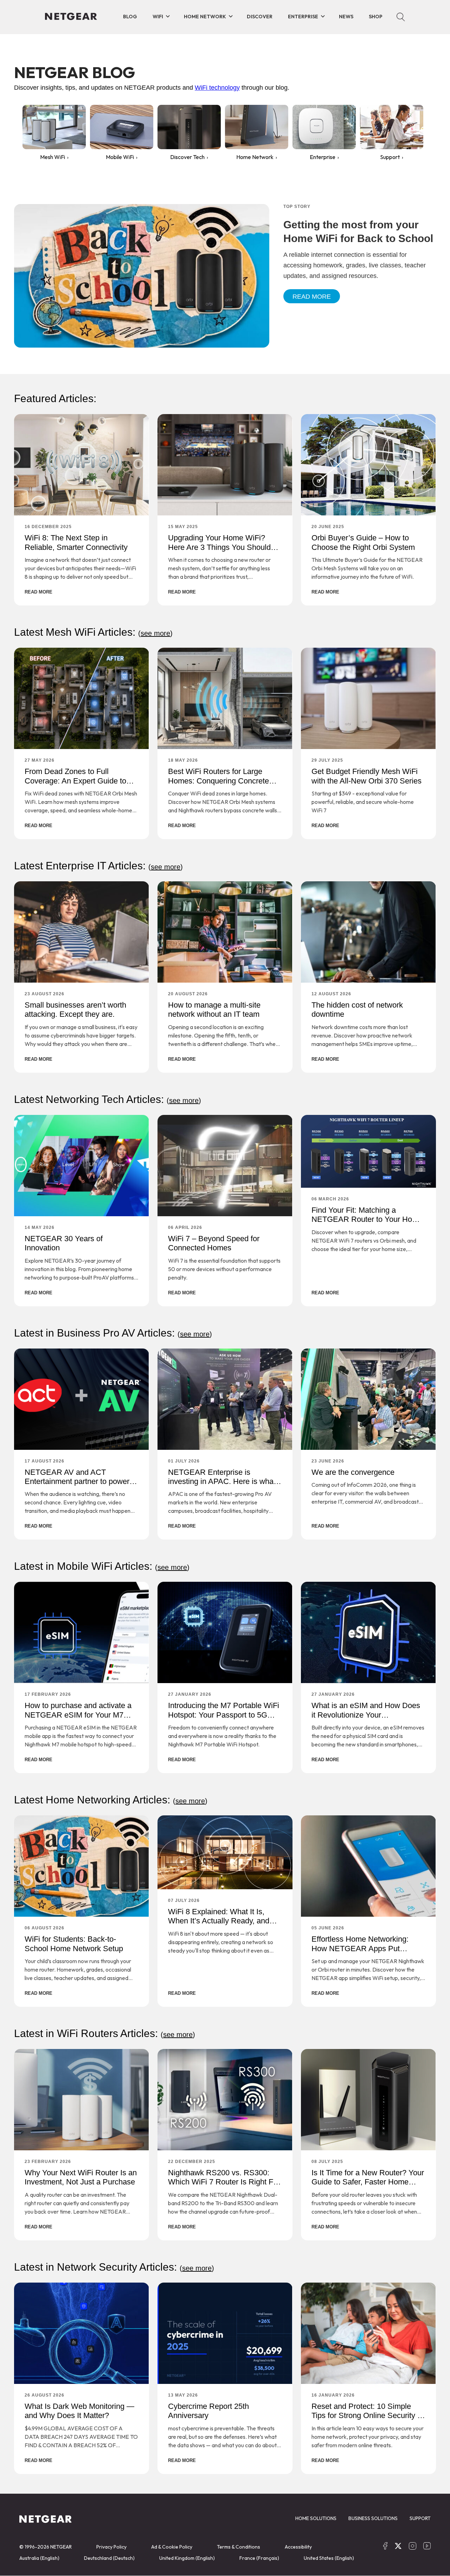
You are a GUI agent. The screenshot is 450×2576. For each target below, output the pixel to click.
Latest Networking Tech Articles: (108, 1099)
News (346, 17)
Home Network (205, 17)
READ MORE (38, 592)
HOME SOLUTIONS (316, 2518)
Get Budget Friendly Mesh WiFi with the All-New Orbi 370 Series (367, 776)
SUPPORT (420, 2518)
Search (401, 17)
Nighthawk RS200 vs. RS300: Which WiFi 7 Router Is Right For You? (224, 2182)
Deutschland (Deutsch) (109, 2558)
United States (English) (329, 2558)
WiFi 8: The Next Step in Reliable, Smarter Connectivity (76, 542)
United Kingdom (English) (187, 2558)
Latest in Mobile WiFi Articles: (102, 1566)
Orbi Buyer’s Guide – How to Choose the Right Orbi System (363, 542)
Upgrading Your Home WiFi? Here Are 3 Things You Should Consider (219, 547)
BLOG (130, 17)
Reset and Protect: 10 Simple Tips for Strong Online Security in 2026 (367, 2416)
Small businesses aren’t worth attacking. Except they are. (75, 1010)
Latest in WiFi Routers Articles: (105, 2033)
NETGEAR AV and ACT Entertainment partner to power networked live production (77, 1481)
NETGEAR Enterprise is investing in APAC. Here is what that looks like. (222, 1481)
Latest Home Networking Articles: (111, 1800)
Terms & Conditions (239, 2547)
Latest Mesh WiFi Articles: (93, 632)
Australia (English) (39, 2558)
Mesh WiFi (53, 157)
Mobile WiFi (120, 157)
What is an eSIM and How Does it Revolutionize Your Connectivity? (366, 1715)
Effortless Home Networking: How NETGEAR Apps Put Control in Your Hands (360, 1948)
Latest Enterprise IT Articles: (98, 866)
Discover (260, 17)
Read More (312, 297)
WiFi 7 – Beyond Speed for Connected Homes (214, 1243)
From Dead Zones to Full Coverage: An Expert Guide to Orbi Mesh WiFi (75, 781)
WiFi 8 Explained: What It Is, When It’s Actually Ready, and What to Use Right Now (219, 1921)
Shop (376, 17)
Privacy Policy (111, 2547)
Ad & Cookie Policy (172, 2547)
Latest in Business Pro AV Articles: (113, 1333)
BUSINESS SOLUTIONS (373, 2518)
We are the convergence (353, 1472)
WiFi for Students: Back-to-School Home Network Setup (74, 1944)
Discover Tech (187, 157)
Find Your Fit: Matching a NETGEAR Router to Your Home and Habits (367, 1219)
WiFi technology (217, 88)
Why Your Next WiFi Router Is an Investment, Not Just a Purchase (81, 2177)
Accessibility (298, 2547)
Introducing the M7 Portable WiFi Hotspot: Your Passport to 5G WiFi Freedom (224, 1715)
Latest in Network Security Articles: (114, 2267)
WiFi (158, 17)
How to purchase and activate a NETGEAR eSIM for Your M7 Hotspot (78, 1715)
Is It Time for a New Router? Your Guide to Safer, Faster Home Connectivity (368, 2182)
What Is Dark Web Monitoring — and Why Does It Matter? (79, 2411)
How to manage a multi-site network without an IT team (214, 1010)
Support (390, 157)
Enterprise (303, 17)
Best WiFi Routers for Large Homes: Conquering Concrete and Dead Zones (218, 781)
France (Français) (259, 2558)
